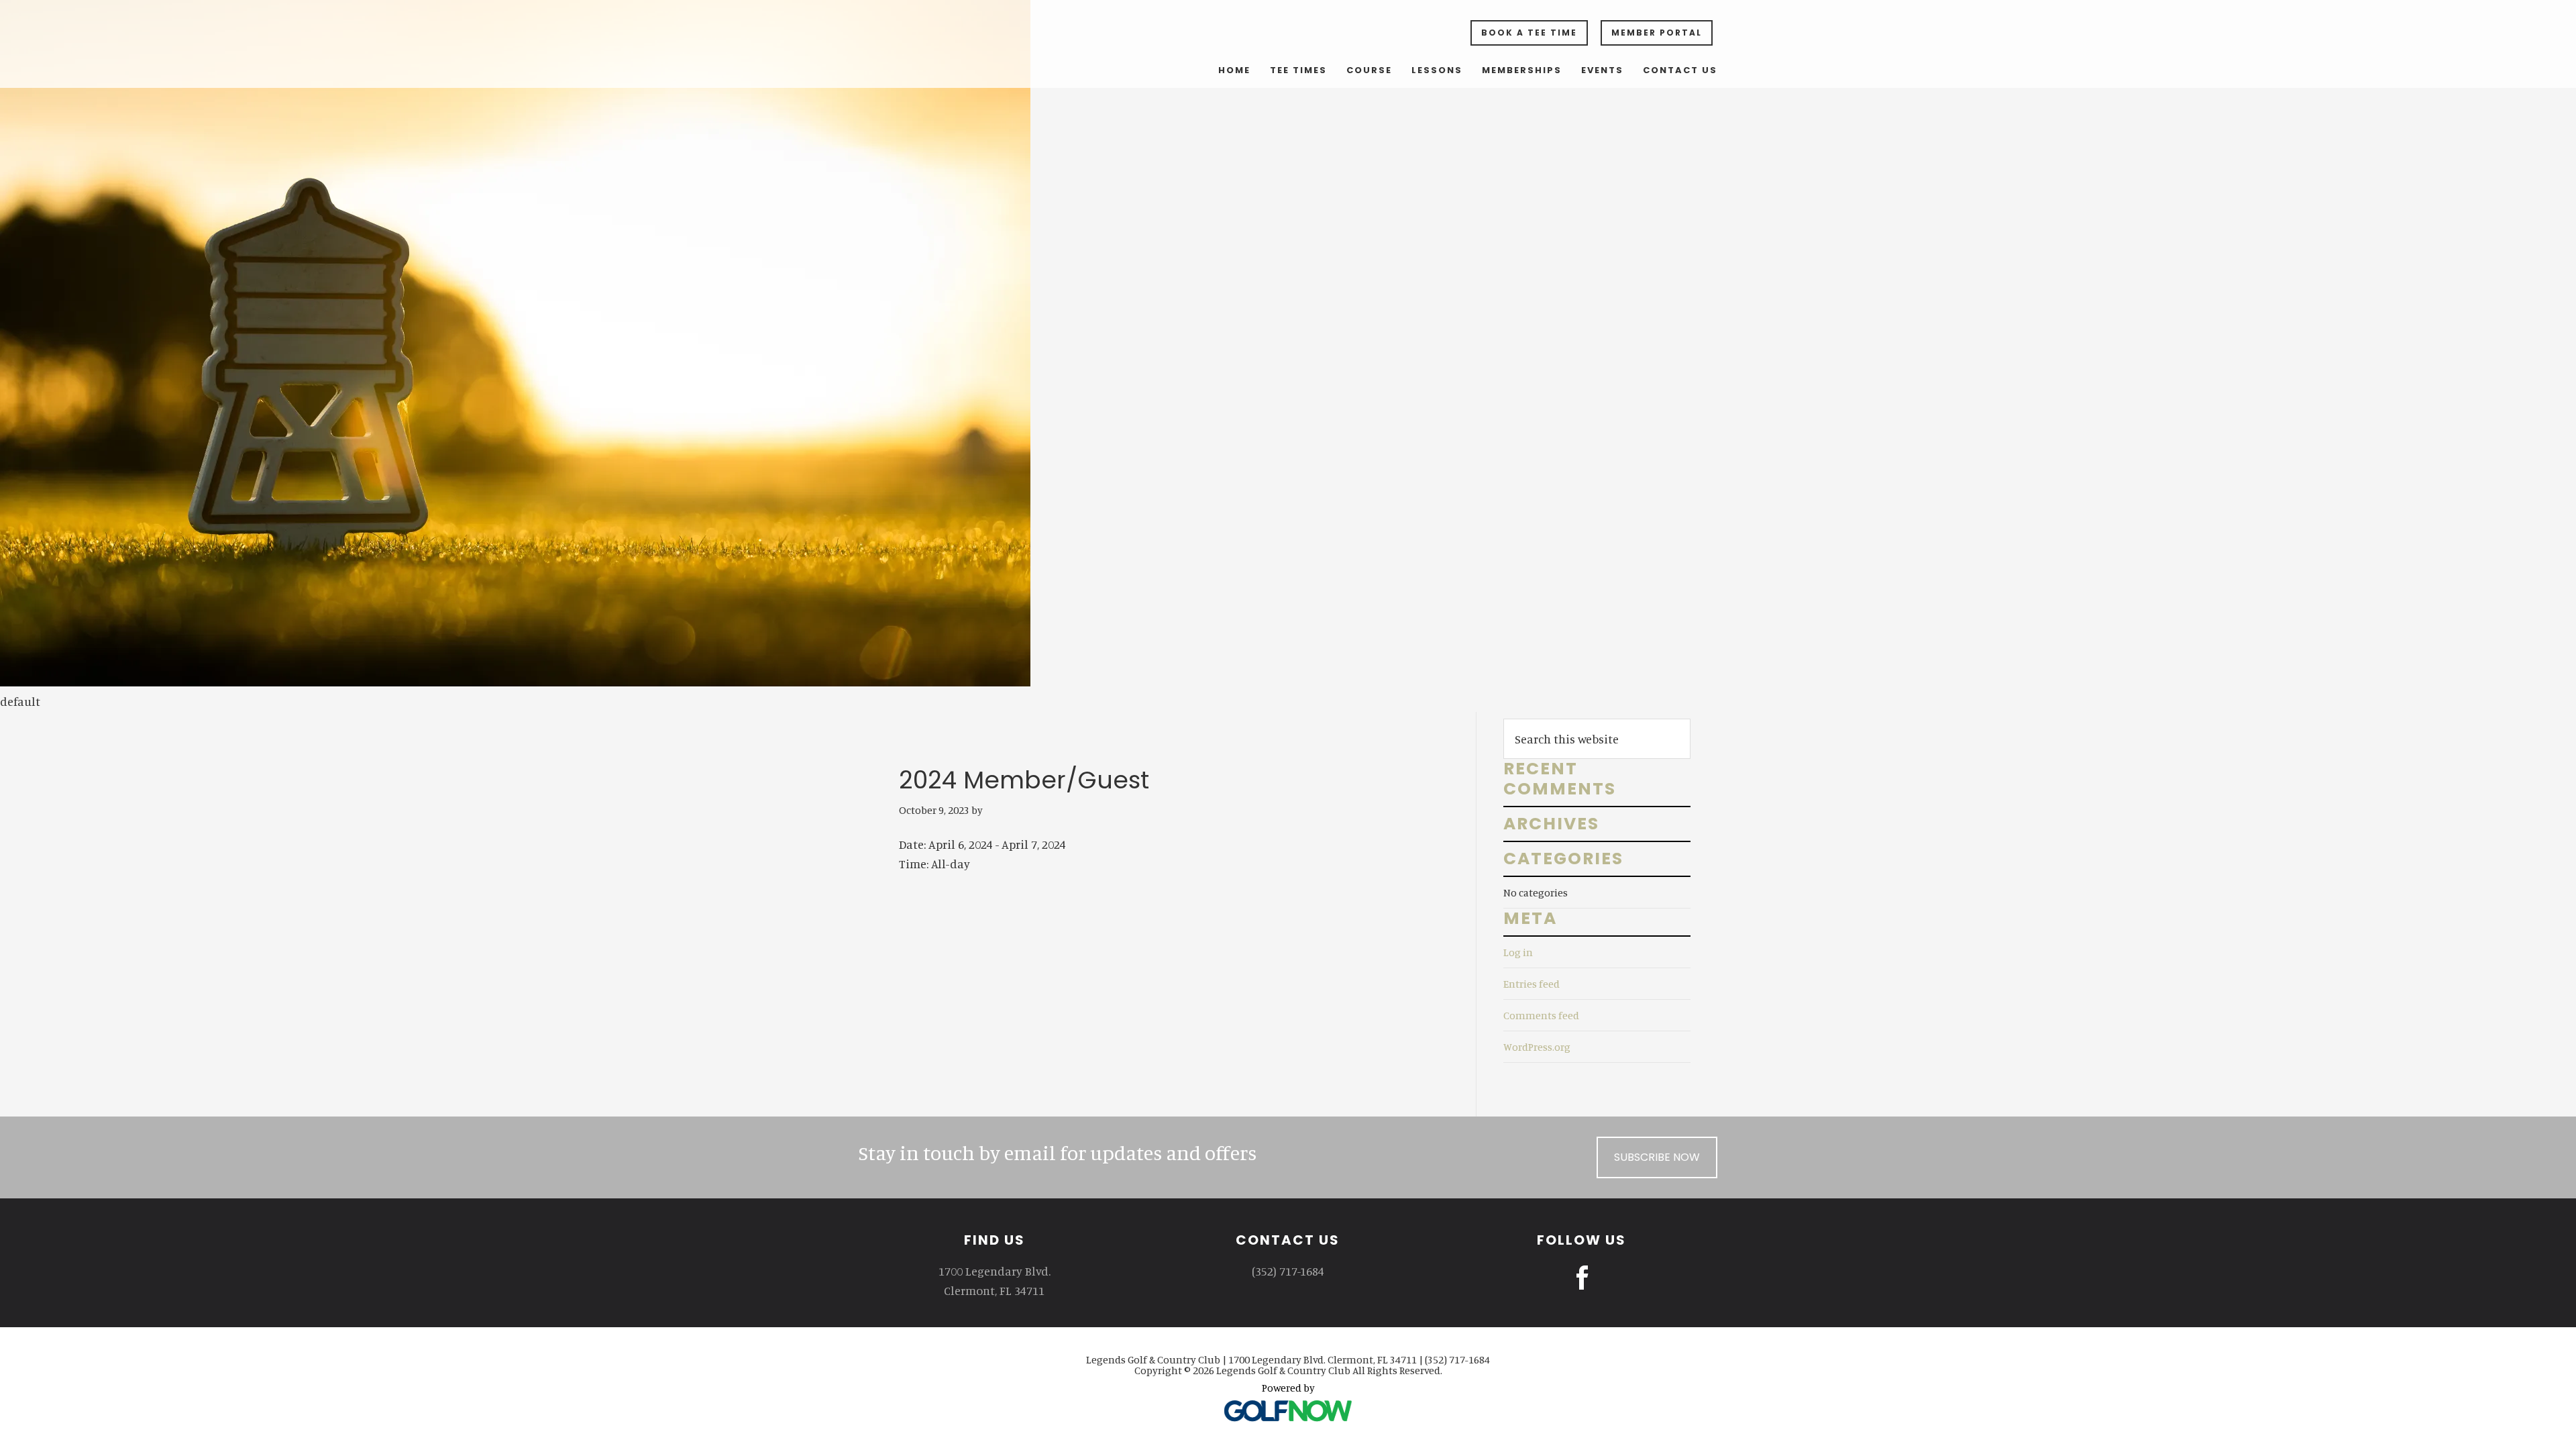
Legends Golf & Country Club (1013, 39)
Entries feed (1532, 984)
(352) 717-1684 (1288, 1271)
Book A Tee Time (1529, 33)
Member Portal (1657, 33)
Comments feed (1541, 1015)
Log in (1518, 952)
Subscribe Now (1657, 1157)
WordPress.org (1537, 1047)
